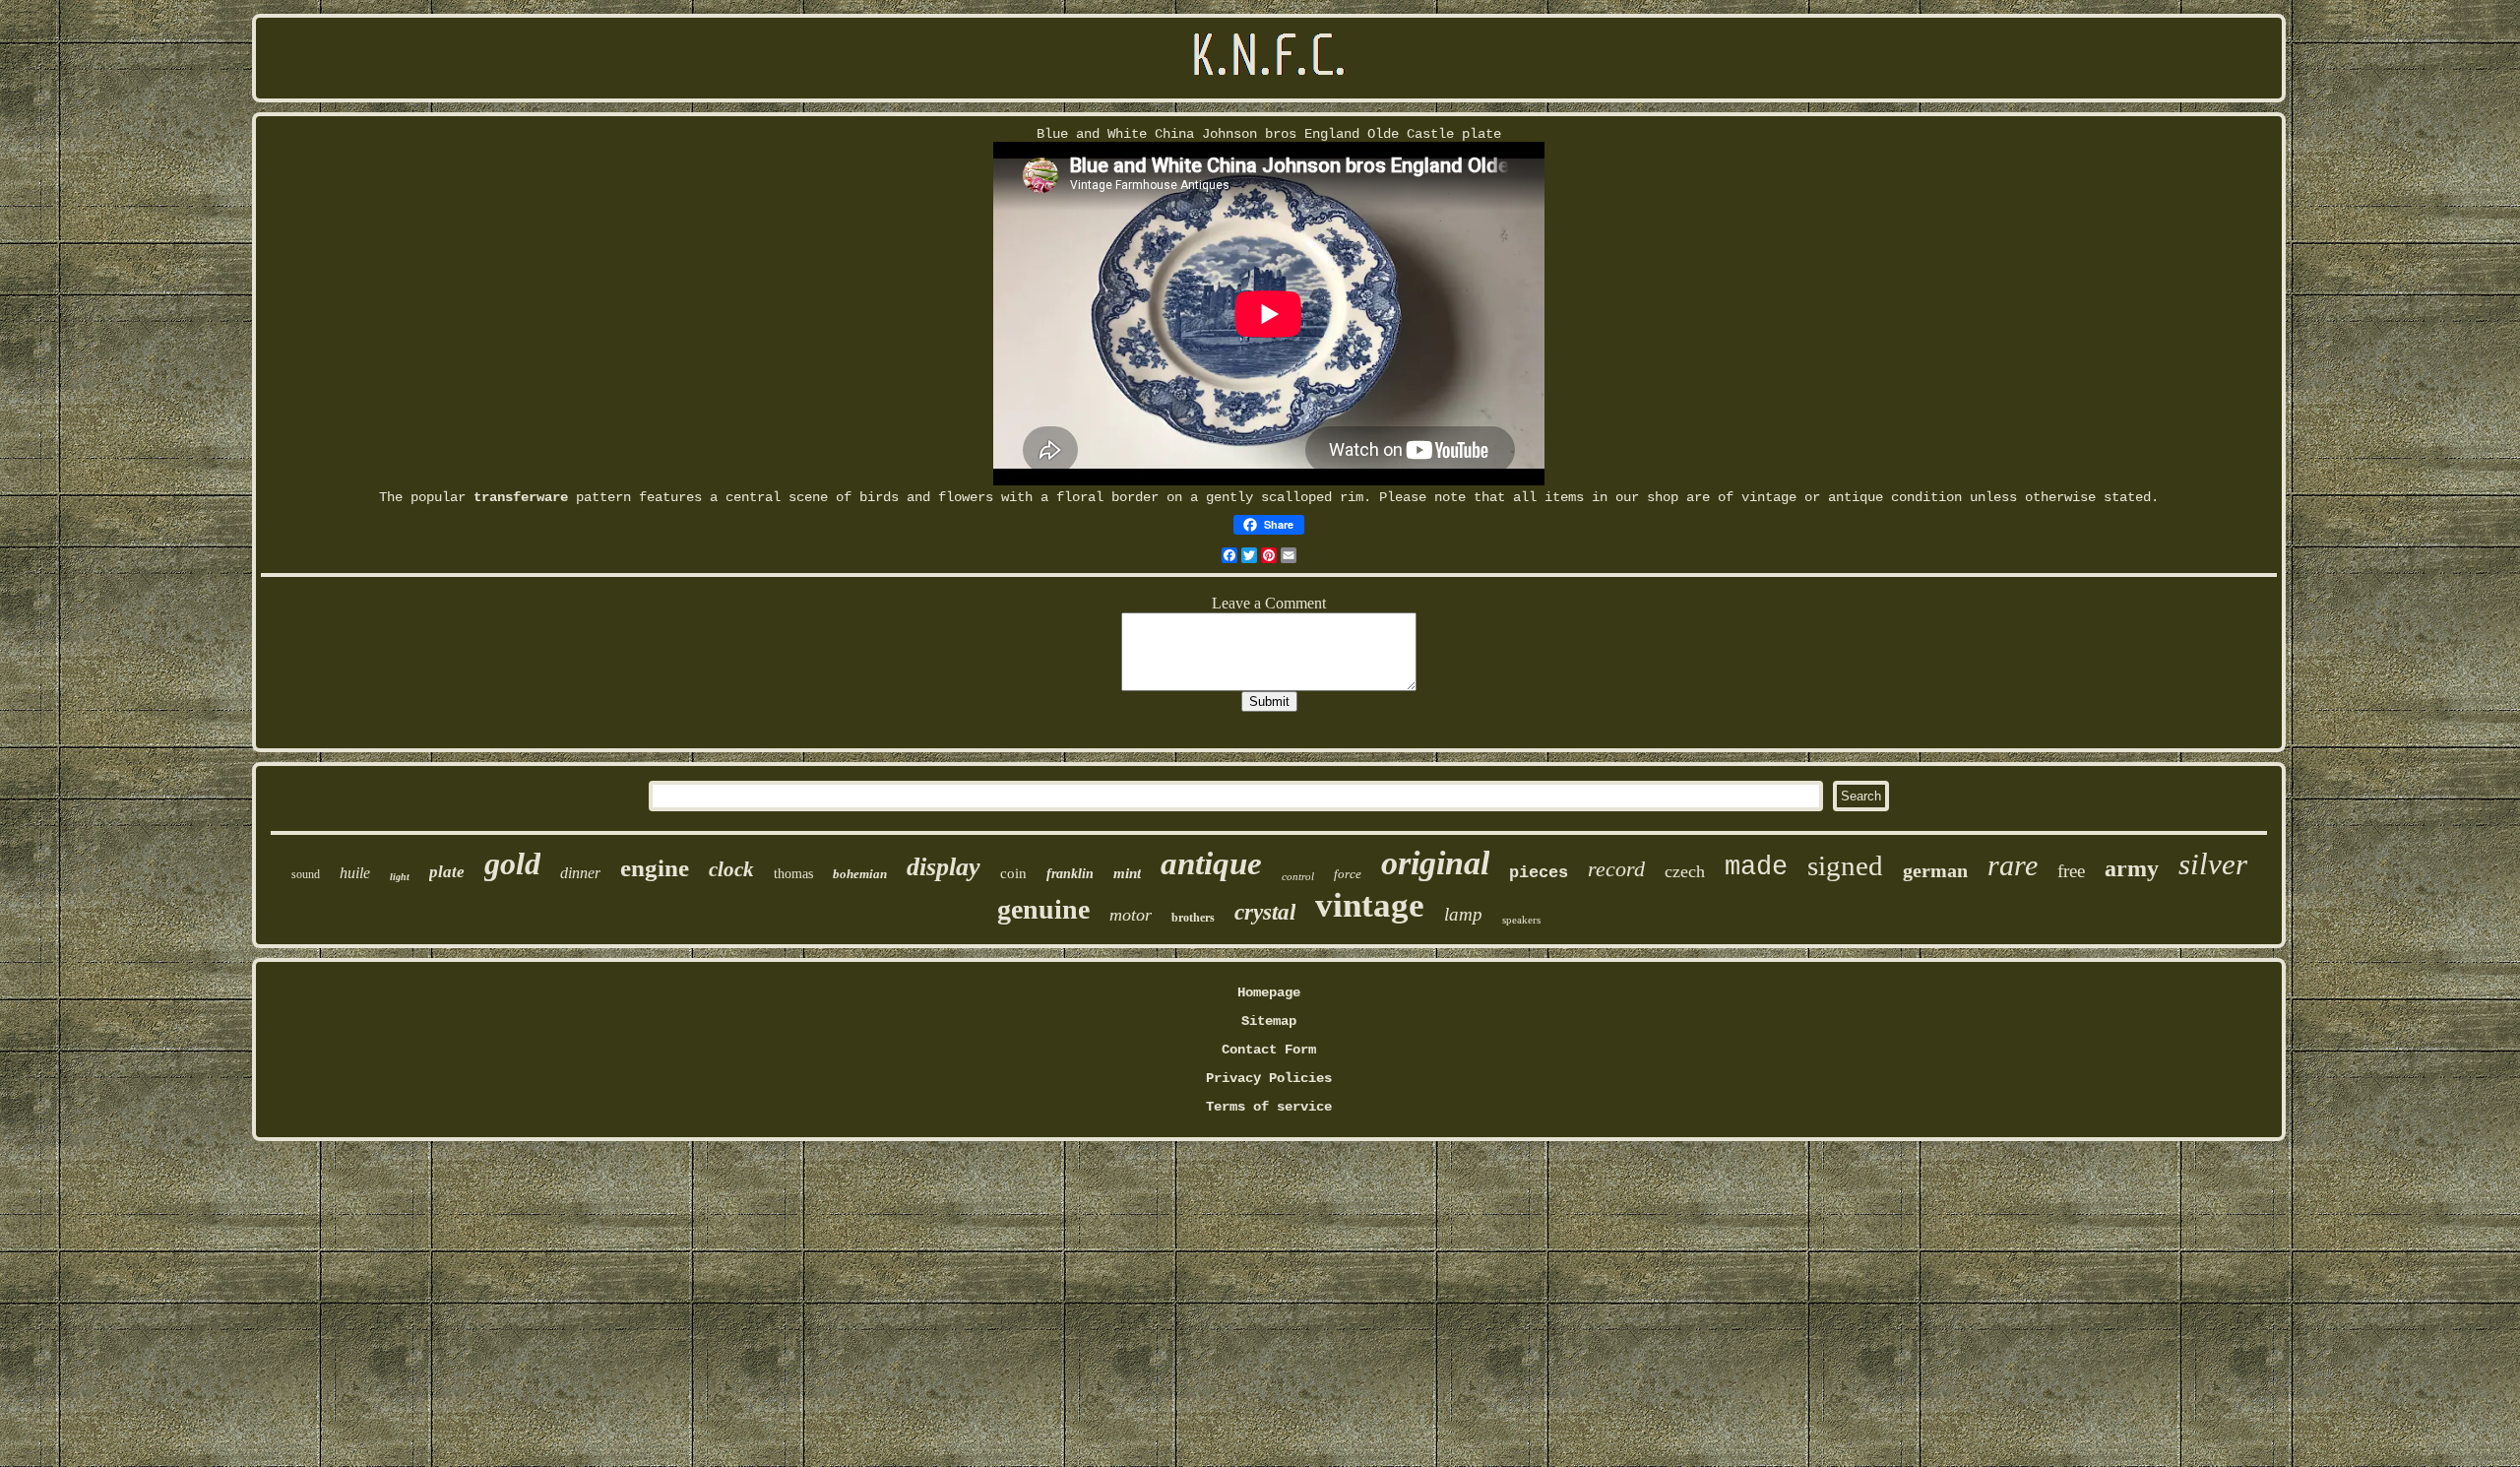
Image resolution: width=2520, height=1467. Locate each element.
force (1348, 874)
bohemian (860, 874)
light (400, 877)
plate (447, 872)
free (2071, 871)
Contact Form (1269, 1050)
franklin (1070, 874)
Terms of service (1269, 1107)
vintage (1370, 905)
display (944, 867)
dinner (580, 873)
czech (1685, 871)
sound (306, 874)
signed (1845, 865)
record (1616, 869)
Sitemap (1269, 1021)
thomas (793, 874)
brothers (1193, 918)
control (1298, 876)
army (2132, 868)
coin (1013, 873)
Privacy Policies (1269, 1078)
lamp (1463, 914)
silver (2213, 864)
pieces (1539, 873)
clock (731, 869)
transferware (521, 497)
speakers (1521, 920)
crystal (1265, 912)
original (1435, 863)
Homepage (1269, 992)
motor (1131, 915)
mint (1127, 873)
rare (2013, 865)
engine (655, 868)
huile (355, 873)
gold (512, 863)
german (1935, 870)
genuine (1043, 909)
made (1756, 867)
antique (1211, 863)
